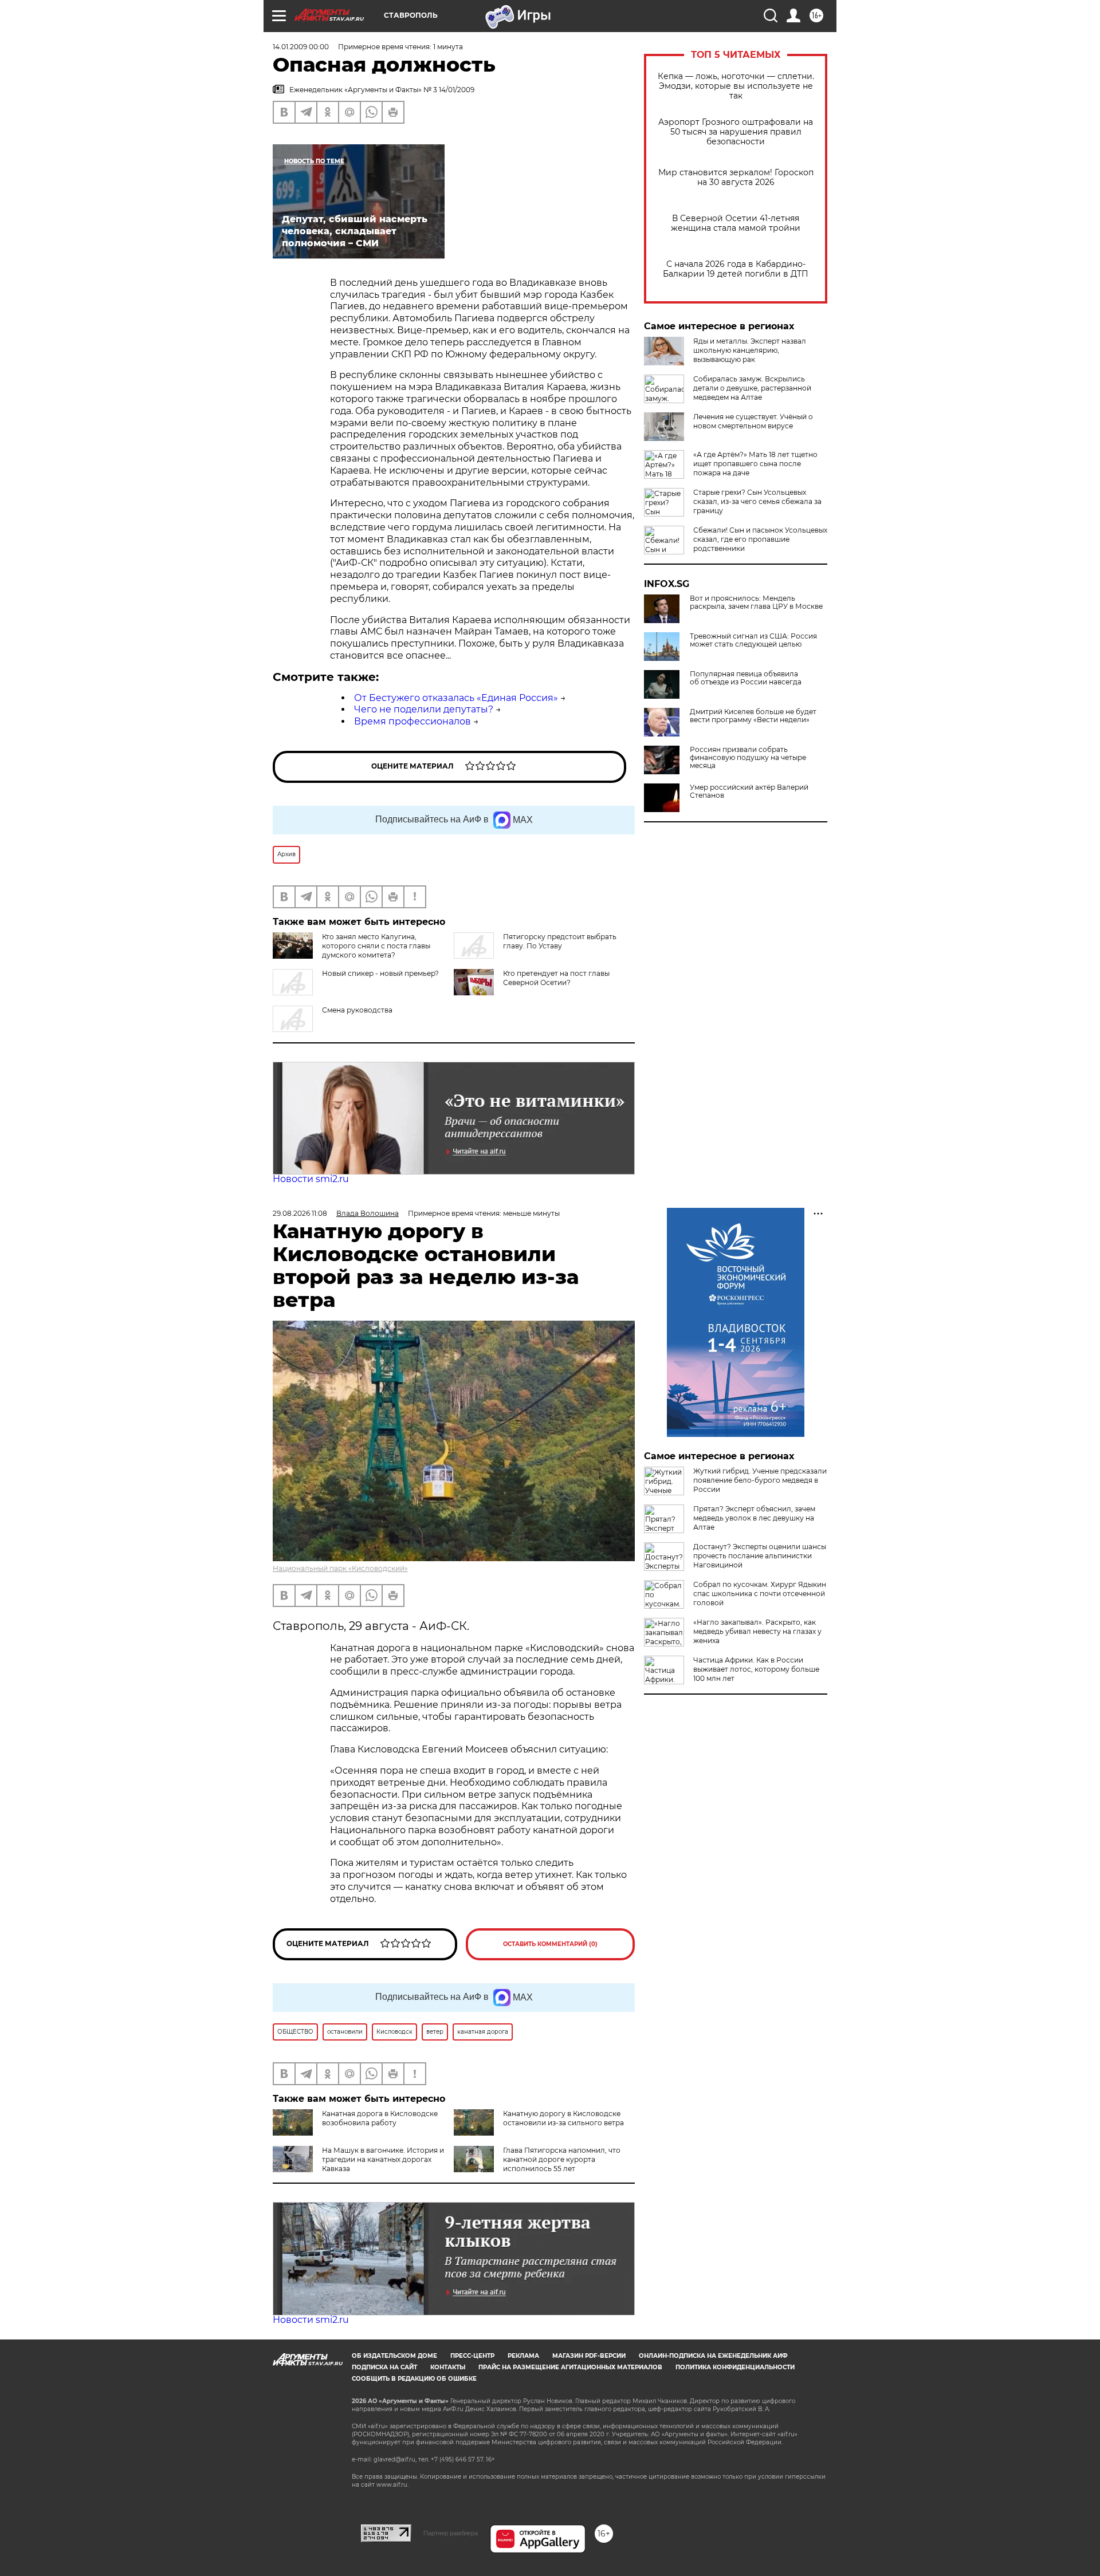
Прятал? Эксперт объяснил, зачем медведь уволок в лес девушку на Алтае (754, 1518)
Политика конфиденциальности (735, 2367)
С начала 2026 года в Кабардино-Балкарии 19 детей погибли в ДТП (736, 269)
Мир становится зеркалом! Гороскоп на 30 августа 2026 (736, 178)
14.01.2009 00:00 (301, 47)
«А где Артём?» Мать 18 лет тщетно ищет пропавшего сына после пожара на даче (755, 464)
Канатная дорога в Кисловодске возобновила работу (380, 2118)
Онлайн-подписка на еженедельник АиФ (713, 2356)
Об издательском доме (394, 2356)
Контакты (448, 2367)
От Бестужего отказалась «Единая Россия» (456, 698)
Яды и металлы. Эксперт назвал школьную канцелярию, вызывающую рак (750, 350)
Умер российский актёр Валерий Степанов (749, 791)
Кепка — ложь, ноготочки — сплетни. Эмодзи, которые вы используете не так (736, 86)
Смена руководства (357, 1010)
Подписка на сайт (384, 2367)
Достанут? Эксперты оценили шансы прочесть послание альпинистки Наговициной (760, 1556)
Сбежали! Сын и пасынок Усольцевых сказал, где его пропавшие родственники (760, 539)
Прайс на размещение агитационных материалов (570, 2367)
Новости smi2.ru (311, 1179)
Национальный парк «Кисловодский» (340, 1568)
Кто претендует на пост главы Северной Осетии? (556, 978)
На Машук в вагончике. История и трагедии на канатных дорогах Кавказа (383, 2159)
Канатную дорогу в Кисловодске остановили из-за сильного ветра (563, 2118)
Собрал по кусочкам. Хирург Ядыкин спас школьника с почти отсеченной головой (760, 1594)
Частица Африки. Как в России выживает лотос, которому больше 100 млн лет (756, 1669)
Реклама (523, 2356)
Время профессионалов (412, 721)
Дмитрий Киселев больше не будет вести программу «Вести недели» (753, 716)
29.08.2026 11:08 (300, 1213)
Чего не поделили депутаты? (424, 709)
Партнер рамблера (451, 2533)
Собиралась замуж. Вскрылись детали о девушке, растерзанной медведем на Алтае (752, 388)
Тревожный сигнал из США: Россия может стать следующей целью (753, 640)
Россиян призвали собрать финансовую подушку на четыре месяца (748, 758)
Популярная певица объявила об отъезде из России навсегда (746, 678)
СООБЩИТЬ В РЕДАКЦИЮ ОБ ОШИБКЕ (414, 2379)
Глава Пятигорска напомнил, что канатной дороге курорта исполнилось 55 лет (562, 2159)
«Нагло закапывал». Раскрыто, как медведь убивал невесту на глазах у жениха (757, 1631)
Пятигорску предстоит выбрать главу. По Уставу (560, 941)
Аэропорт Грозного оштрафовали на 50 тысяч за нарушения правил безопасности (736, 132)
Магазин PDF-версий (589, 2356)
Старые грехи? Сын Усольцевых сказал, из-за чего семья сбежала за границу (757, 501)
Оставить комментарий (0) (550, 1944)
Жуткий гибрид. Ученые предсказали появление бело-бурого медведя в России (760, 1480)
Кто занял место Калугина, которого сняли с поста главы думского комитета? (376, 946)
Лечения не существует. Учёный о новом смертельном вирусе (753, 421)
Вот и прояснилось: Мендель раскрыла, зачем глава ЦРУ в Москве (756, 602)
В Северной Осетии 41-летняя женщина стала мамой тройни (736, 223)
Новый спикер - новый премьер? (380, 973)
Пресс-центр (472, 2356)
